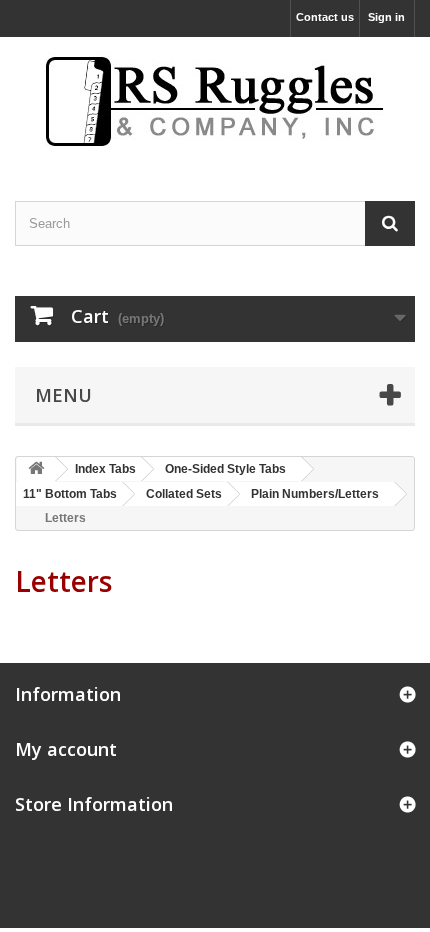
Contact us (325, 17)
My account (66, 749)
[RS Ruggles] (215, 101)
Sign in (386, 17)
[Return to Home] (36, 469)
